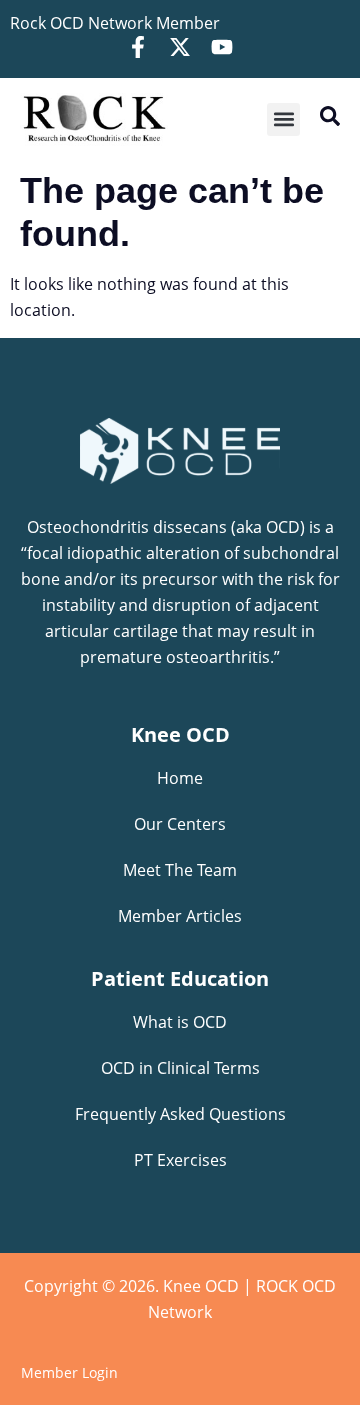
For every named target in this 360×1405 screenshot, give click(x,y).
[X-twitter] (180, 47)
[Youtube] (222, 47)
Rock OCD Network (81, 23)
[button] (283, 119)
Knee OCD (180, 734)
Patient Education (180, 978)
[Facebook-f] (138, 47)
